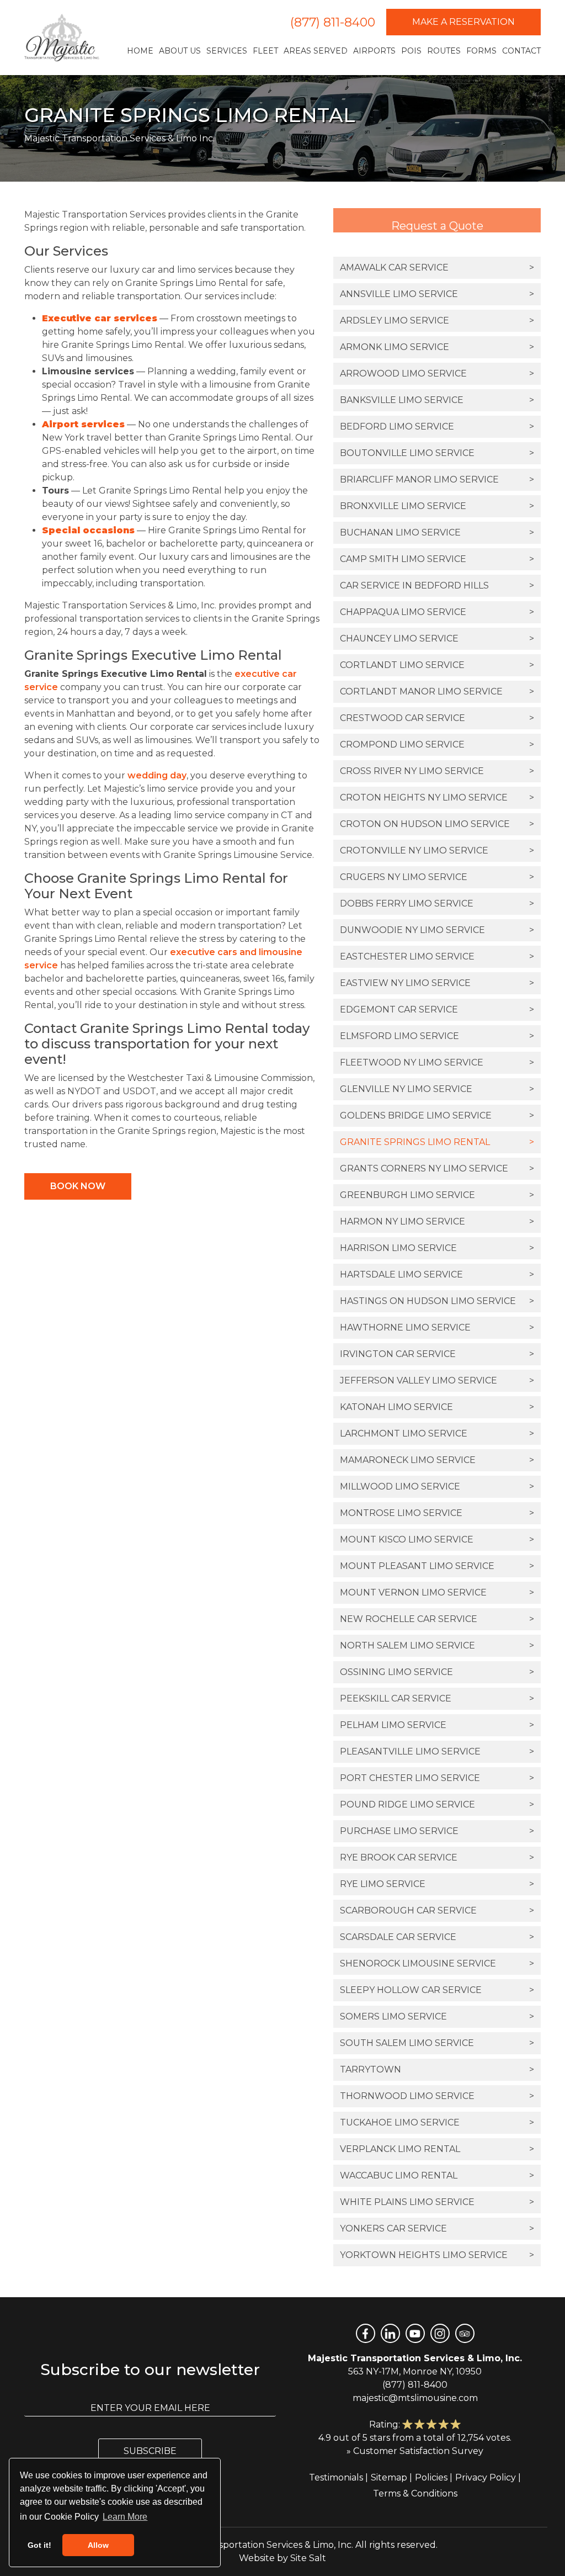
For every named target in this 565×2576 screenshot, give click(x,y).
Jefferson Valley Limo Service (437, 1380)
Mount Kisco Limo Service (437, 1539)
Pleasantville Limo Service (437, 1751)
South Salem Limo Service (437, 2043)
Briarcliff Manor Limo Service (437, 479)
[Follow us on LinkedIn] (390, 2333)
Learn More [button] (125, 2517)
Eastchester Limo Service (437, 956)
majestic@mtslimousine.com (415, 2398)
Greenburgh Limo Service (437, 1195)
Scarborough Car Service (437, 1910)
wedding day (157, 775)
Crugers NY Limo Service (437, 877)
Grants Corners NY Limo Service (437, 1168)
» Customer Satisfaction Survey (415, 2451)
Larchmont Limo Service (437, 1433)
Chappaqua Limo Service (437, 612)
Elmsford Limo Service (437, 1036)
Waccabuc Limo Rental (437, 2175)
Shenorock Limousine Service (437, 1963)
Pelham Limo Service (437, 1725)
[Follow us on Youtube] (415, 2333)
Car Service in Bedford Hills (437, 585)
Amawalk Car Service (437, 267)
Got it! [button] (39, 2545)
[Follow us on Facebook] (366, 2333)
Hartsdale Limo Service (437, 1274)
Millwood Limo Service (437, 1486)
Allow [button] (98, 2545)
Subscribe (150, 2451)
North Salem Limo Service (437, 1645)
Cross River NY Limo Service (437, 771)
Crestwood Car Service (437, 718)
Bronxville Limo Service (437, 506)
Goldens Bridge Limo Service (437, 1115)
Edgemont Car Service (437, 1009)
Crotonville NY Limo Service (437, 850)
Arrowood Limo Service (437, 373)
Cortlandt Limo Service (437, 665)
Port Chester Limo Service (437, 1778)
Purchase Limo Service (437, 1831)
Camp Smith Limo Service (437, 559)
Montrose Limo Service (437, 1513)
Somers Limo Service (437, 2016)
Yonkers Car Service (437, 2228)
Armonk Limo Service (437, 347)
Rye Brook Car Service (437, 1857)
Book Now (78, 1186)
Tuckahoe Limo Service (437, 2122)
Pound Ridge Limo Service (437, 1804)
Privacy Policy (486, 2477)
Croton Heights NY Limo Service (437, 797)
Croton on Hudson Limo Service (437, 824)
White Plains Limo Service (437, 2202)
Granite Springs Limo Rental (437, 1142)
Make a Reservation (463, 22)
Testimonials (336, 2477)
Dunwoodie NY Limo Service (437, 930)
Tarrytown (437, 2069)
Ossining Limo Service (437, 1672)
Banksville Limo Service (437, 400)
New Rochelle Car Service (437, 1619)
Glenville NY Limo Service (437, 1089)
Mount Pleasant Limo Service (437, 1566)
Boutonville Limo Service (437, 453)
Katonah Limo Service (437, 1407)
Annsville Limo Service (437, 294)
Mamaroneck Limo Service (437, 1460)
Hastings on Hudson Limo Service (437, 1301)
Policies (431, 2477)
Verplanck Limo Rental (437, 2149)
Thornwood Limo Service (437, 2096)
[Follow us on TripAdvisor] (465, 2333)
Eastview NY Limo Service (437, 983)
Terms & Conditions (415, 2493)
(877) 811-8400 (333, 22)
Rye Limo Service (437, 1884)
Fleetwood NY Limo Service (437, 1062)
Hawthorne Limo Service (437, 1327)
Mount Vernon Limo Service (437, 1592)
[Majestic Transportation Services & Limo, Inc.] (62, 38)
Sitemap (389, 2477)
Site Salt (308, 2558)
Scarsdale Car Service (437, 1937)
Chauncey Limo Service (437, 638)
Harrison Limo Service (437, 1248)
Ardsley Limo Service (437, 320)
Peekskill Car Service (437, 1698)
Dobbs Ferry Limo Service (437, 903)
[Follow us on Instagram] (440, 2333)
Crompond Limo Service (437, 744)
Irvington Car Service (437, 1354)
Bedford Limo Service (437, 426)
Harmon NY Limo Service (437, 1221)
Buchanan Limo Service (437, 532)
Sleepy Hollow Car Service (437, 1990)
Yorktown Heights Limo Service (437, 2255)
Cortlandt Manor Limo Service (437, 691)
